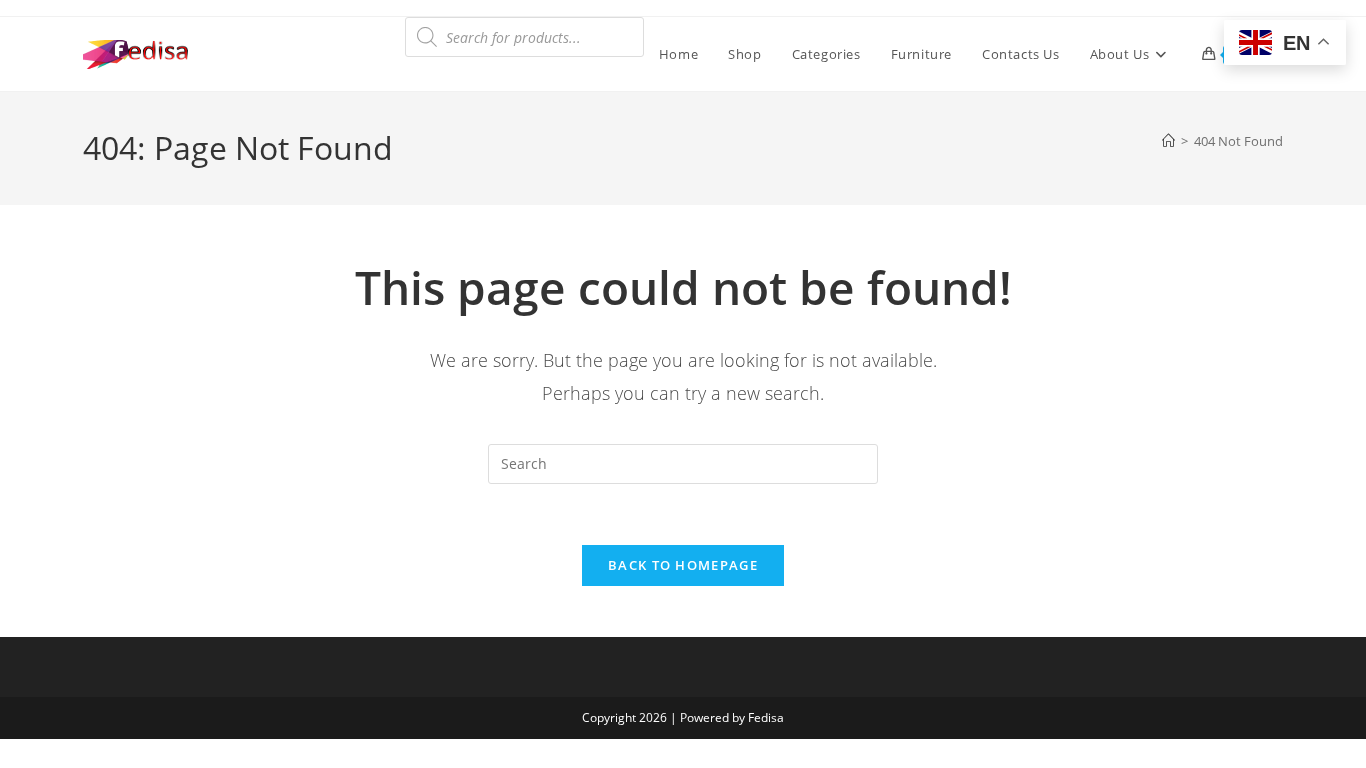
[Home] (1168, 141)
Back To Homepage (683, 565)
